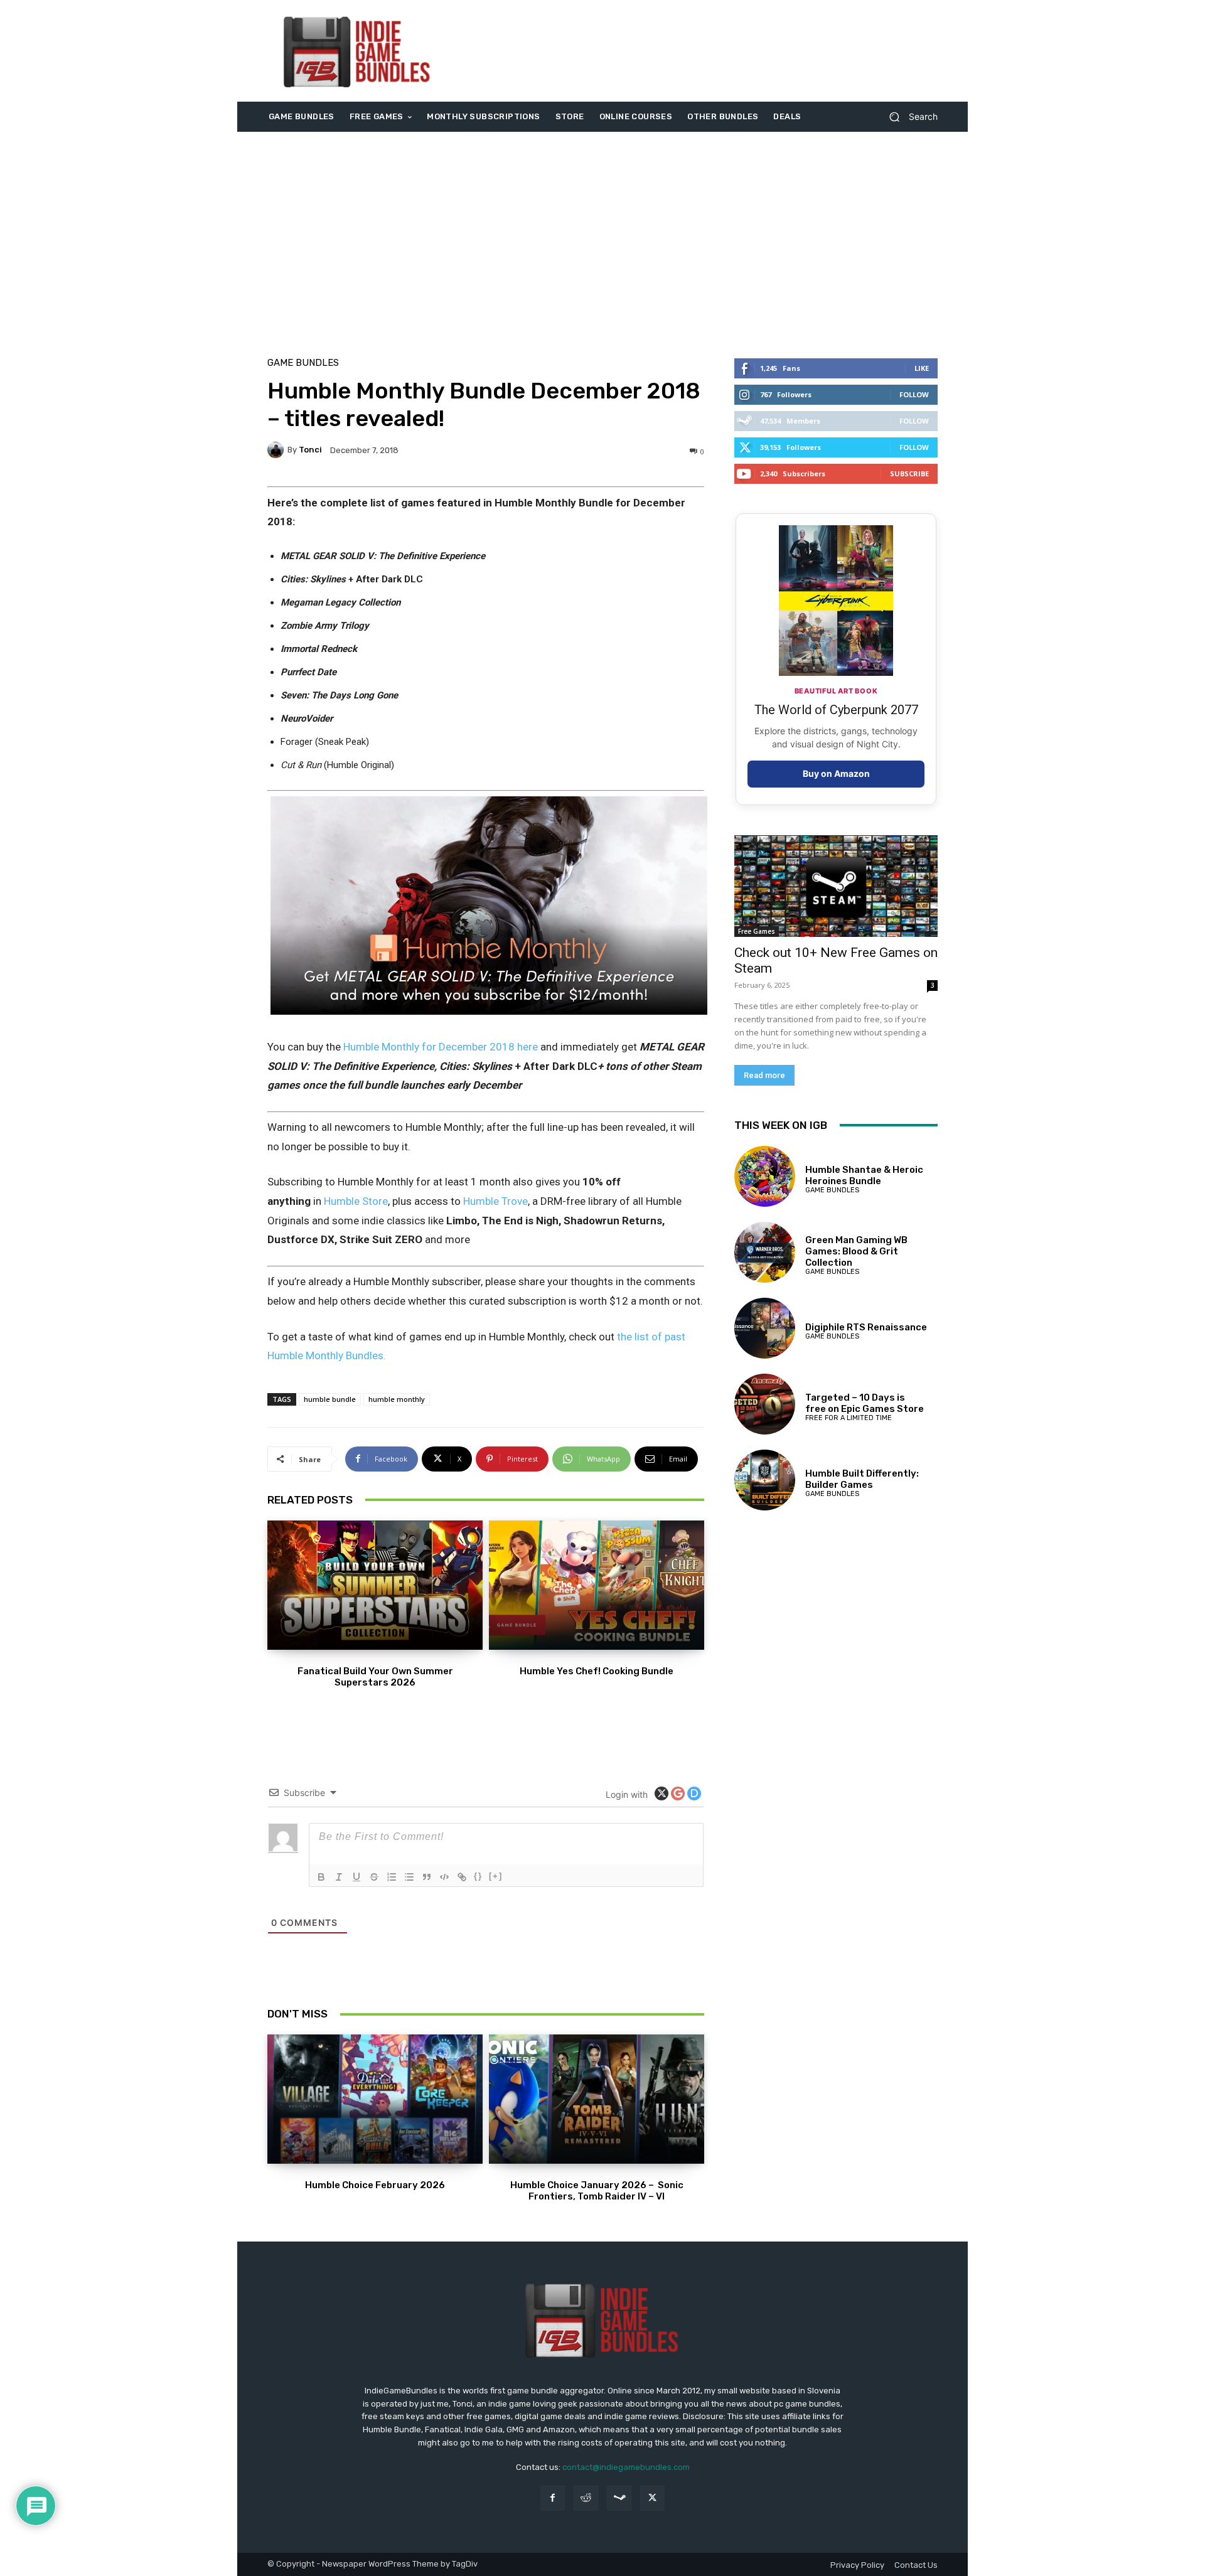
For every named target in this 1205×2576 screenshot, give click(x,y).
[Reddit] (586, 2498)
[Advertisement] (707, 51)
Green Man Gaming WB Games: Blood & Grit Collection (856, 1251)
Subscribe (909, 473)
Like (922, 368)
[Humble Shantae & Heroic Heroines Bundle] (765, 1176)
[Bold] (321, 1877)
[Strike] (374, 1877)
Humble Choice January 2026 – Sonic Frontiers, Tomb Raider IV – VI (597, 2191)
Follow (914, 394)
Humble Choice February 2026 (375, 2185)
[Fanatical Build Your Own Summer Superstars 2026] (375, 1585)
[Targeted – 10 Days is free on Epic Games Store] (765, 1404)
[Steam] (619, 2498)
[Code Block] (444, 1877)
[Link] (462, 1877)
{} (478, 1876)
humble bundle (330, 1399)
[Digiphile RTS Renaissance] (765, 1328)
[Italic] (339, 1877)
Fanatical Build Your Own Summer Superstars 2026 (375, 1677)
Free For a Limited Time (849, 1418)
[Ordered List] (392, 1877)
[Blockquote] (427, 1877)
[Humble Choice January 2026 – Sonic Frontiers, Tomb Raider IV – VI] (597, 2099)
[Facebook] (553, 2498)
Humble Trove (495, 1201)
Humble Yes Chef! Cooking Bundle (597, 1671)
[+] (496, 1876)
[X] (652, 2498)
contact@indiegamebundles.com (626, 2467)
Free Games (757, 931)
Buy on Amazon (836, 773)
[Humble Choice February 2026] (375, 2099)
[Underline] (356, 1877)
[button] (908, 117)
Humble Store (356, 1201)
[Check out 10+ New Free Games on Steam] (836, 886)
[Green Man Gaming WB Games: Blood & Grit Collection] (765, 1252)
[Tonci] (277, 450)
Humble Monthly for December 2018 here (441, 1047)
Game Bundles (303, 363)
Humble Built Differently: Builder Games (862, 1479)
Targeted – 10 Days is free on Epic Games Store (865, 1403)
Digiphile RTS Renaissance (866, 1327)
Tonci (310, 450)
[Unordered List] (409, 1877)
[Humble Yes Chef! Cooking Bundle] (597, 1585)
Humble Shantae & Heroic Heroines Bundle (864, 1175)
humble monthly (397, 1399)
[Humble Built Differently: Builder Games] (765, 1480)
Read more (764, 1075)
